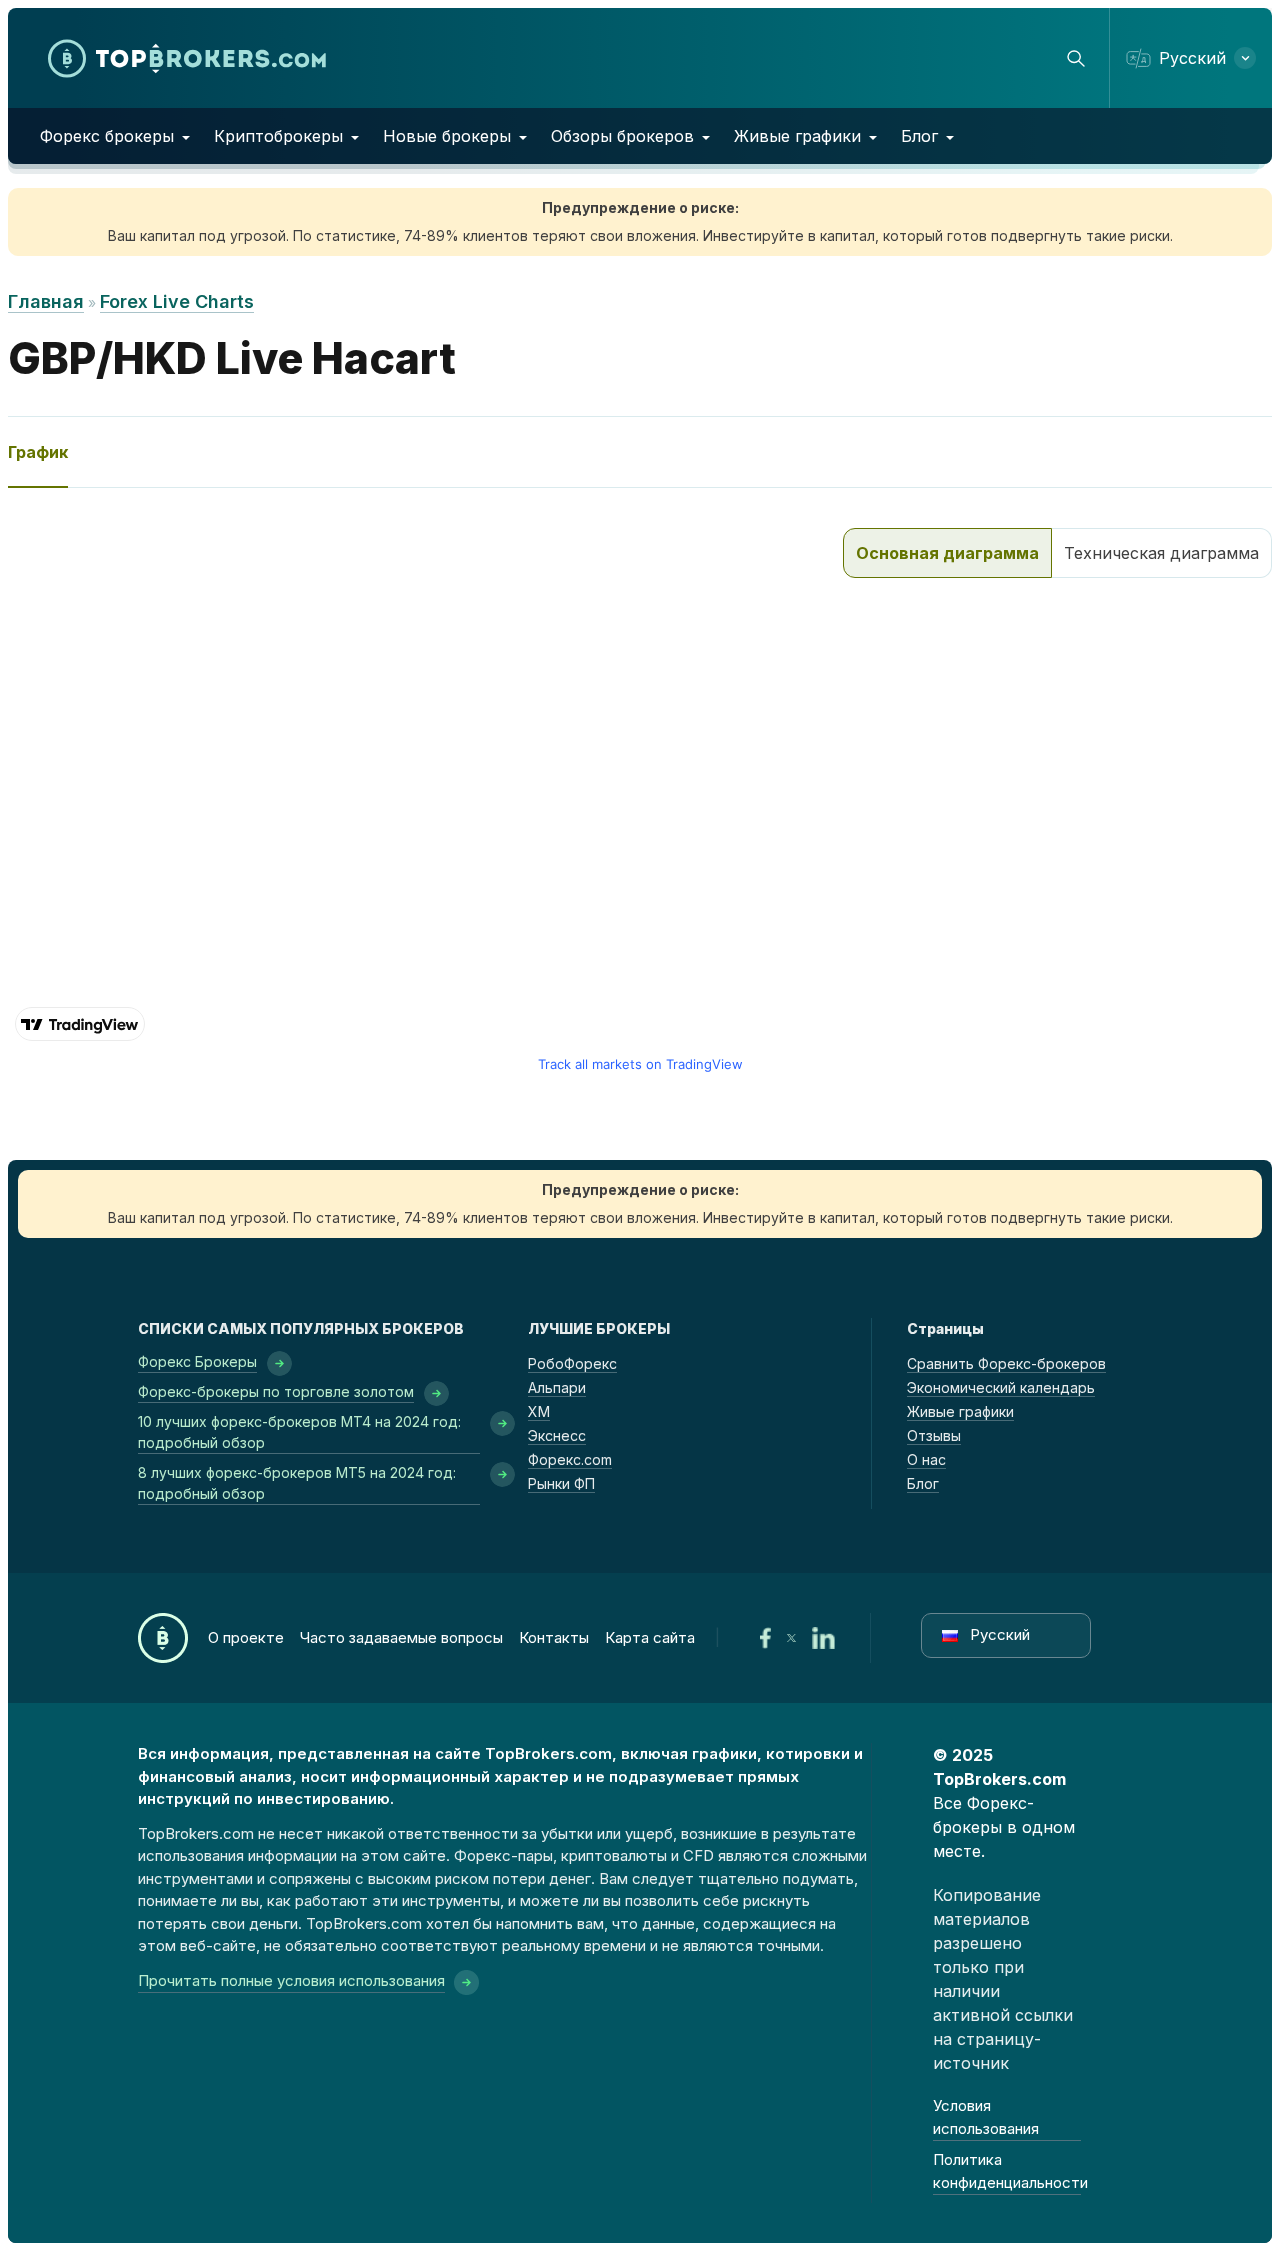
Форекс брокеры (107, 136)
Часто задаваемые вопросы (401, 1637)
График (38, 452)
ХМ (539, 1411)
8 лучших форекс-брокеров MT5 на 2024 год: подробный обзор (297, 1483)
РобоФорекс (572, 1363)
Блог (919, 136)
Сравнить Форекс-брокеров (1006, 1363)
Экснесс (557, 1435)
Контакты (554, 1637)
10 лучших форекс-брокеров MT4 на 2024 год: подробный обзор (299, 1432)
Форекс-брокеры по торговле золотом (276, 1391)
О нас (926, 1459)
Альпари (557, 1387)
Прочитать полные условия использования (291, 1980)
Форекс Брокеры (197, 1361)
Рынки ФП (561, 1483)
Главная (46, 301)
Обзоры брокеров (622, 136)
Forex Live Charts (177, 301)
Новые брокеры (447, 136)
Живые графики (797, 136)
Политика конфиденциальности (1007, 2171)
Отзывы (934, 1435)
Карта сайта (650, 1637)
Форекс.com (570, 1459)
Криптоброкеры (278, 136)
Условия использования (986, 2117)
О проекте (246, 1637)
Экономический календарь (1001, 1387)
